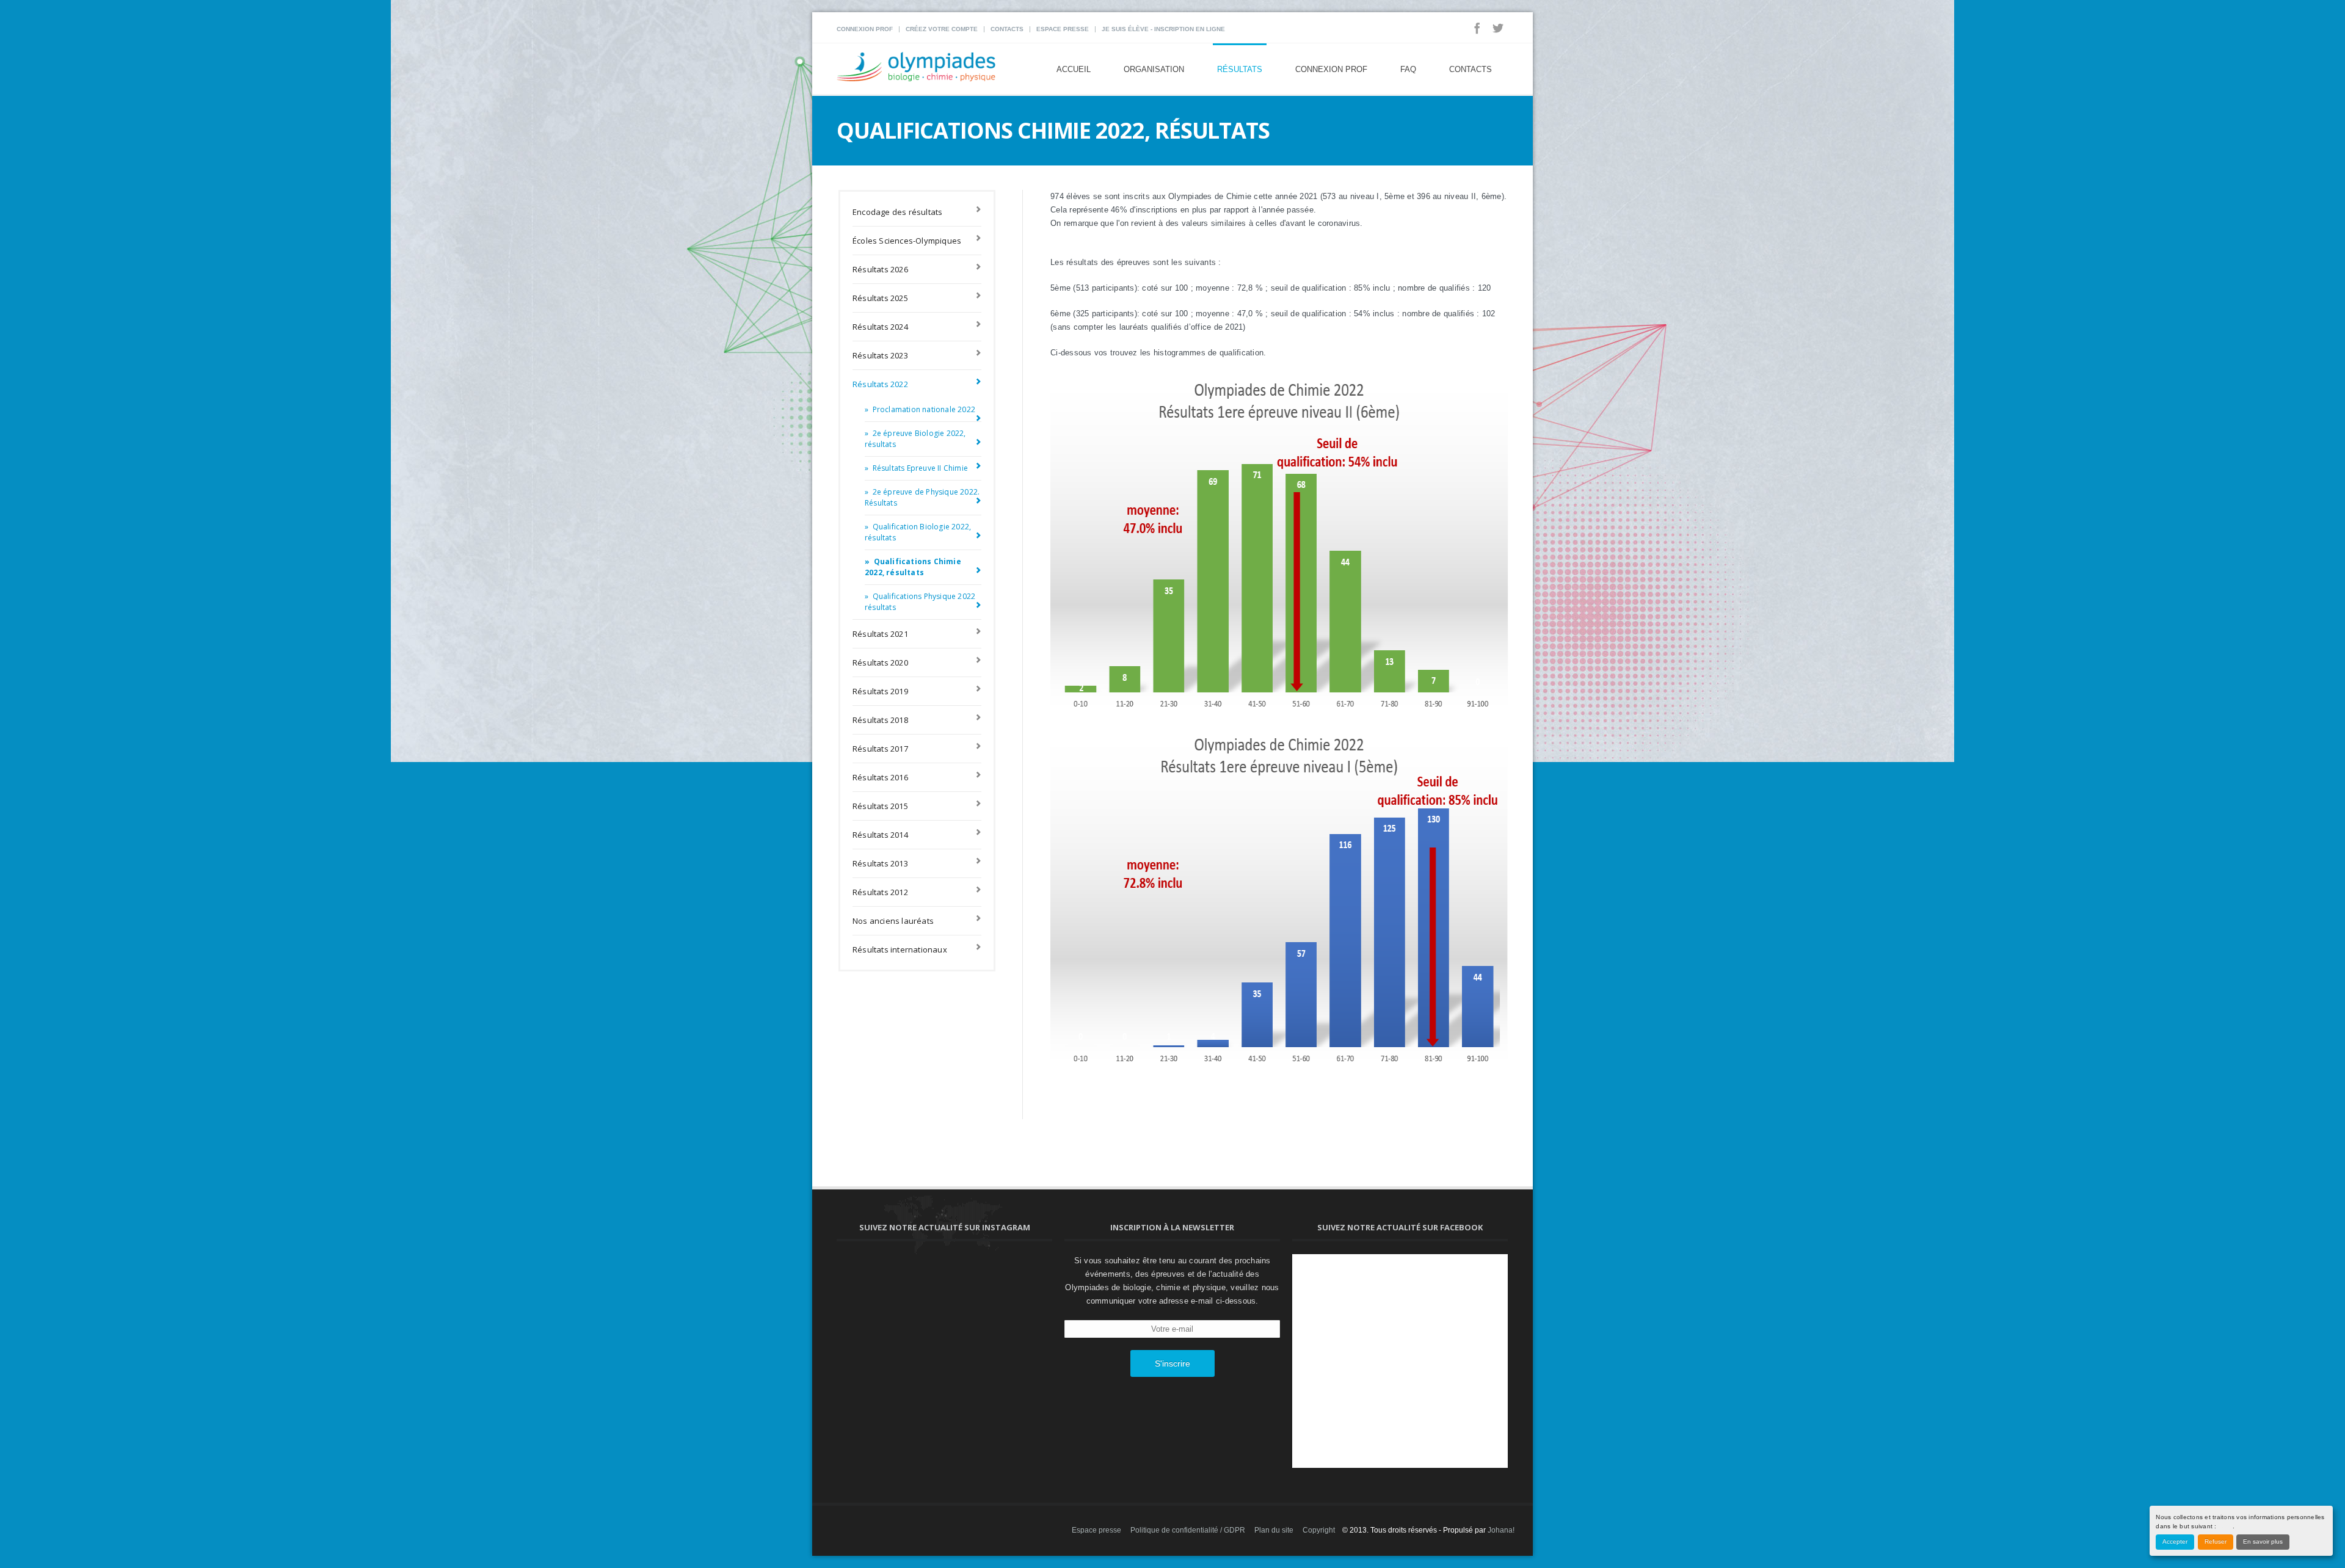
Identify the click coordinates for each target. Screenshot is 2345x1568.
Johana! (1501, 1530)
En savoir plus (2263, 1541)
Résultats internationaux (900, 949)
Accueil (1074, 69)
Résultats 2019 (880, 691)
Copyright (1319, 1530)
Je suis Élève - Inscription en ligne (1163, 29)
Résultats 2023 (880, 355)
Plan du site (1274, 1530)
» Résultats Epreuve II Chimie (916, 468)
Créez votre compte (942, 29)
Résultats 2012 (880, 892)
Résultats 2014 (880, 835)
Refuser (2216, 1541)
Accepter (2175, 1541)
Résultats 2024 (880, 327)
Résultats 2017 (880, 749)
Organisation (1154, 69)
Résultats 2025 (880, 298)
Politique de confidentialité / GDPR (1188, 1530)
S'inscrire (1172, 1363)
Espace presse (1063, 29)
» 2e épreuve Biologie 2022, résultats (915, 439)
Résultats (1240, 69)
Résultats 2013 (880, 863)
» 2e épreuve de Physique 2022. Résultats (922, 497)
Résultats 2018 (880, 720)
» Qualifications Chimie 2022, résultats (913, 567)
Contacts (1007, 29)
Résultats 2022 (880, 384)
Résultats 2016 (880, 777)
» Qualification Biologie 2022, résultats (918, 532)
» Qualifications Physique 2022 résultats (920, 602)
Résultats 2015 (880, 806)
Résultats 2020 (880, 662)
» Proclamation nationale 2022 (920, 409)
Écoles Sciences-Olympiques (907, 241)
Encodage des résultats (897, 212)
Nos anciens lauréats (893, 921)
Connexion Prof (865, 29)
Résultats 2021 (880, 634)
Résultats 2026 (880, 269)
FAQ (1408, 69)
